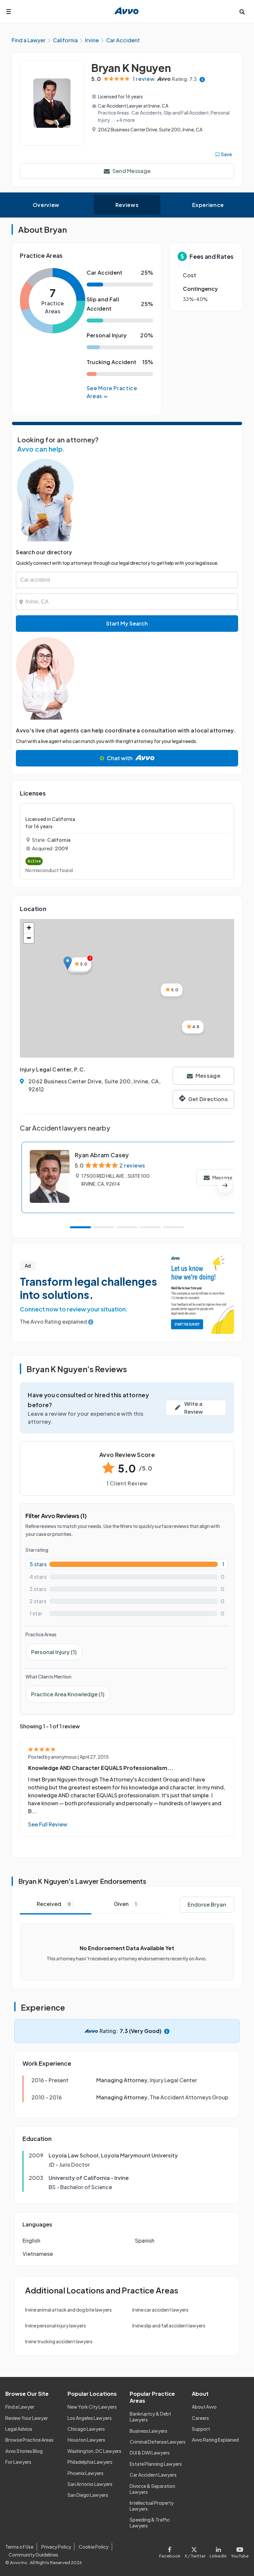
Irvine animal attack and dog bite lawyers (68, 2310)
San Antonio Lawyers (90, 2484)
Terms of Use (19, 2547)
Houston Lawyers (86, 2440)
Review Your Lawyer (27, 2418)
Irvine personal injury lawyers (56, 2325)
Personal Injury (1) (54, 1652)
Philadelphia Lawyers (90, 2462)
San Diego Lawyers (88, 2495)
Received (54, 1904)
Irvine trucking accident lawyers (59, 2341)
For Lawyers (18, 2462)
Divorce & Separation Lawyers (152, 2489)
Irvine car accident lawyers (160, 2310)
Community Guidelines (33, 2555)
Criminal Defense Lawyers (158, 2442)
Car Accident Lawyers (153, 2475)
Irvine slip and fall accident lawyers (169, 2325)
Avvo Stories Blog (24, 2451)
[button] (68, 963)
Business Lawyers (148, 2431)
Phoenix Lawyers (85, 2473)
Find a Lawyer (20, 2407)
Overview (46, 205)
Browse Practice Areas (29, 2440)
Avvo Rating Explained (215, 2440)
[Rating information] (202, 79)
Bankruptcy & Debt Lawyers (150, 2417)
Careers (200, 2418)
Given (125, 1904)
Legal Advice (19, 2429)
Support (201, 2429)
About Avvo (204, 2407)
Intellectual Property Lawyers (152, 2506)
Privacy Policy (56, 2547)
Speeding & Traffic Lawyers (150, 2523)
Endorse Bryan (207, 1904)
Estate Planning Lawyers (156, 2464)
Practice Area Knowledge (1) (68, 1694)
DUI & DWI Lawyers (150, 2453)
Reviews (127, 205)
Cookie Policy (94, 2547)
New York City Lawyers (92, 2407)
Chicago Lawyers (86, 2429)
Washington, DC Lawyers (94, 2451)
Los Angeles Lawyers (90, 2418)
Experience (208, 205)
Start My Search (127, 623)
